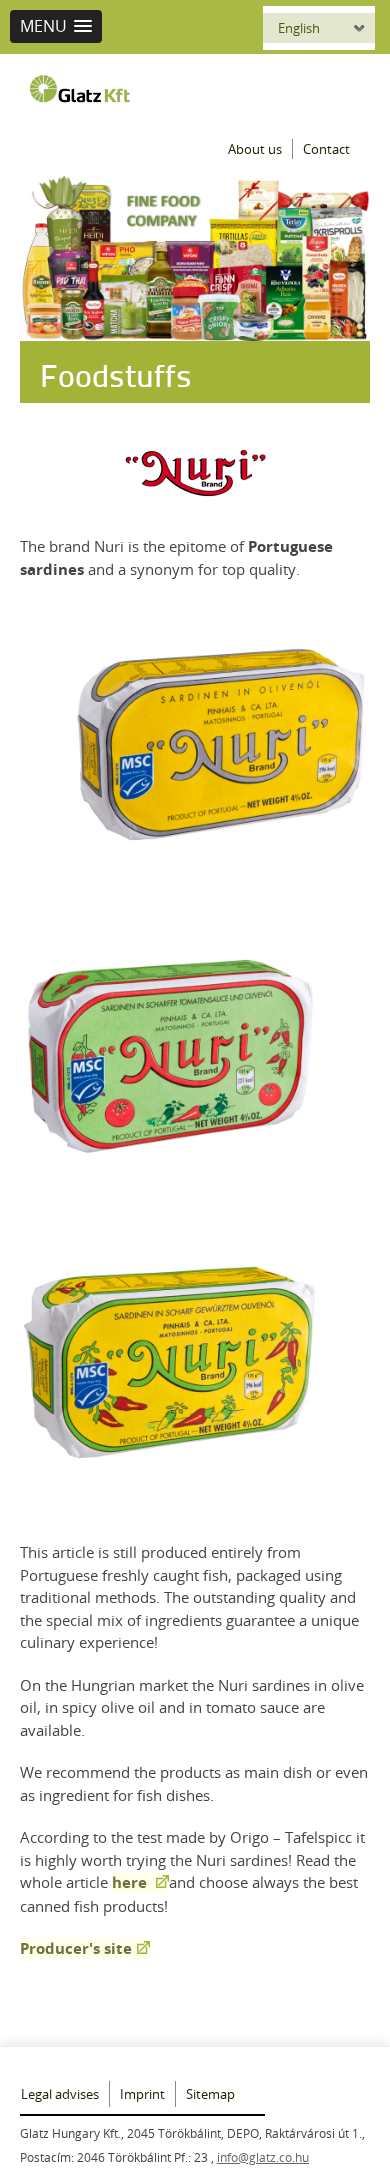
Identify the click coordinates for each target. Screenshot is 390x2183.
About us (255, 149)
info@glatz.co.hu (263, 2157)
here (131, 1882)
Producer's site (76, 1948)
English (299, 28)
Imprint (142, 2094)
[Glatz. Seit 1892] (85, 89)
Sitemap (210, 2094)
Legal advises (60, 2094)
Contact (326, 149)
